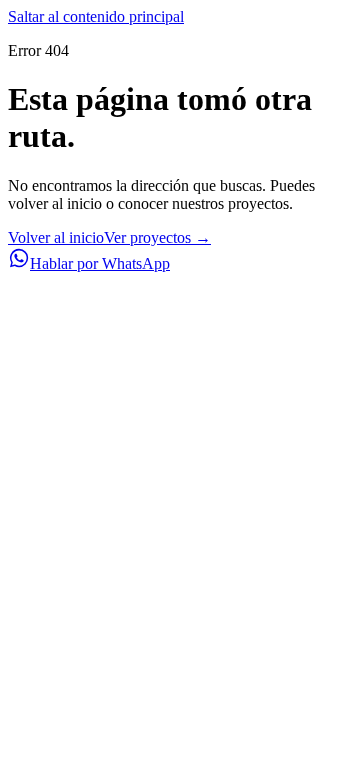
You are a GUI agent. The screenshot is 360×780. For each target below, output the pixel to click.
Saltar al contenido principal (96, 16)
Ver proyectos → (157, 237)
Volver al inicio (56, 237)
